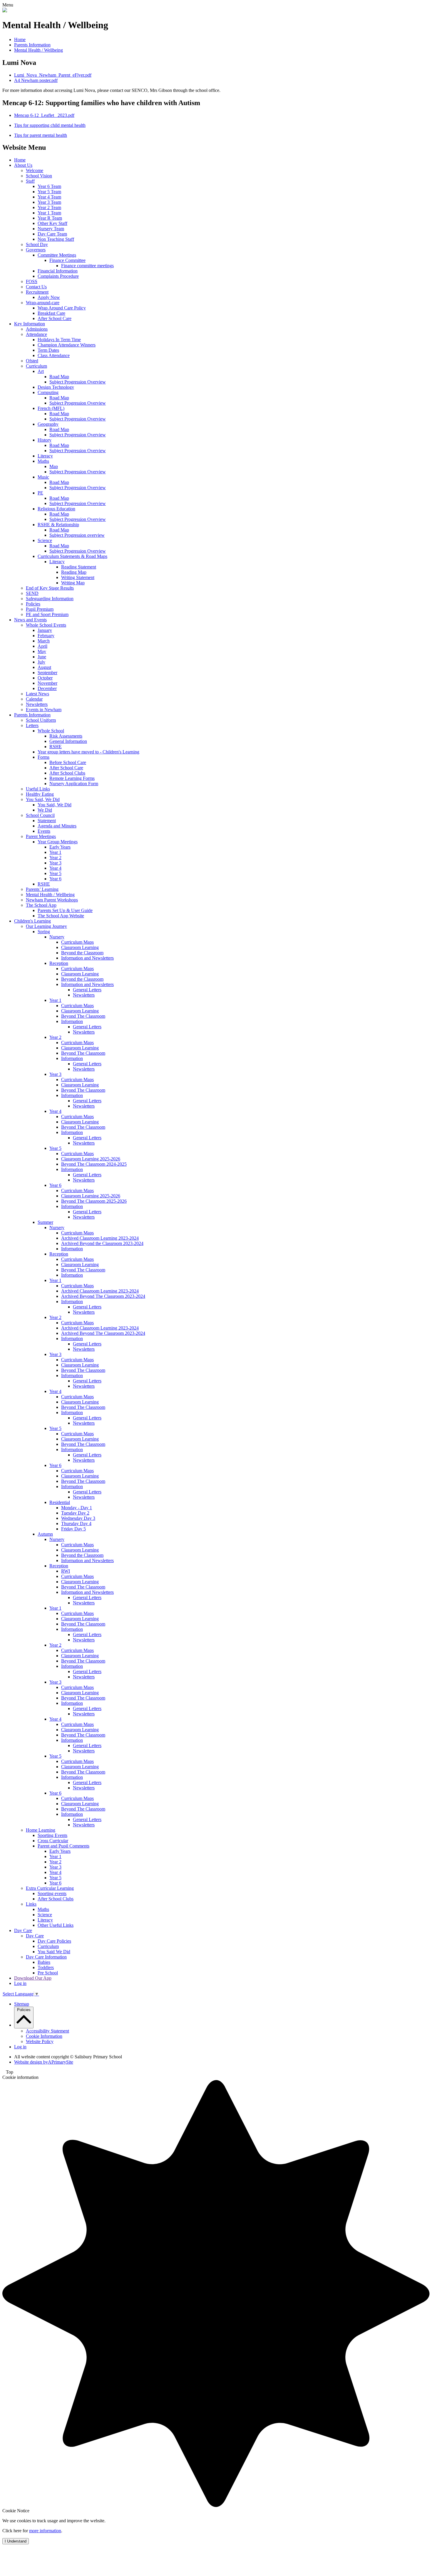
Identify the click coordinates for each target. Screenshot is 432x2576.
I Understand (16, 2541)
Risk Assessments (66, 736)
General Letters (87, 990)
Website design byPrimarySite (44, 2062)
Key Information (30, 324)
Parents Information (32, 45)
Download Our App (33, 1978)
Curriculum (36, 366)
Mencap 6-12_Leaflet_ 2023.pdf (44, 115)
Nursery (57, 937)
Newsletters (37, 704)
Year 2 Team (49, 207)
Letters (32, 725)
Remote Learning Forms (72, 778)
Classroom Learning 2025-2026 (91, 1159)
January (45, 630)
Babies (44, 1962)
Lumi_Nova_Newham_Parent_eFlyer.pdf (53, 75)
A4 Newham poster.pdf (36, 80)
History (45, 440)
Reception (59, 963)
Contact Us (36, 287)
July (41, 662)
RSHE (56, 747)
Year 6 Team (49, 186)
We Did (45, 810)
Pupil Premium (40, 609)
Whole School (51, 731)
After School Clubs (67, 773)
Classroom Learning (80, 947)
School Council (40, 815)
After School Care (55, 318)
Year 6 (55, 879)
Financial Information (58, 271)
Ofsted (32, 361)
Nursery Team (51, 229)
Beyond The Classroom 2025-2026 (94, 1201)
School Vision (39, 176)
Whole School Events (46, 625)
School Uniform (41, 720)
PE (40, 493)
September (47, 673)
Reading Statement (79, 567)
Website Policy (40, 2041)
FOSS (32, 281)
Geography (48, 424)
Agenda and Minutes (57, 826)
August (44, 667)
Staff (30, 181)
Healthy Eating (40, 794)
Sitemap (22, 2004)
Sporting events (52, 1893)
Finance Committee (67, 260)
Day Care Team (52, 234)
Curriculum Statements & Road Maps (72, 556)
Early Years (60, 847)
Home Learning (41, 1830)
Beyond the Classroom (82, 953)
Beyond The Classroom (83, 1016)
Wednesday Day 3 (78, 1518)
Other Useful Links (56, 1925)
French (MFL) (51, 408)
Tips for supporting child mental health (50, 125)
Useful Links (38, 789)
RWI (66, 1571)
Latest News (37, 694)
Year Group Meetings (58, 842)
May (42, 651)
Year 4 (55, 868)
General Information (68, 741)
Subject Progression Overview (78, 382)
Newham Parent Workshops (52, 900)
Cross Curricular (53, 1841)
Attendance (36, 334)
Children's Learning (32, 921)
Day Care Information (46, 1957)
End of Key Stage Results (50, 588)
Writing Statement (78, 577)
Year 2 (55, 858)
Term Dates (48, 350)
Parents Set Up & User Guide (65, 910)
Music (43, 477)
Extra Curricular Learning (50, 1888)
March (44, 641)
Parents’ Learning (42, 889)
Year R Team (50, 218)
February (46, 636)
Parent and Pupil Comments (63, 1846)
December (47, 688)
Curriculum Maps (77, 942)
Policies (33, 604)
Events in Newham (44, 710)
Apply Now (49, 297)
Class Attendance (54, 355)
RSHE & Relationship (58, 525)
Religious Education (56, 509)
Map (54, 466)
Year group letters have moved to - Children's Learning (88, 752)
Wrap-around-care (43, 303)
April (42, 646)
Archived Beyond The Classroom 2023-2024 (103, 1296)
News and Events (30, 620)
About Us (23, 165)
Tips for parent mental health (41, 135)
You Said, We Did (43, 799)
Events (44, 831)
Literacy (45, 456)
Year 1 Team (49, 213)
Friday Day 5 (73, 1529)
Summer (45, 1222)
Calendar (34, 699)
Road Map (59, 377)
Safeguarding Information (50, 599)
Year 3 (55, 863)
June (42, 657)
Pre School (48, 1973)
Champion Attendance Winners (67, 345)
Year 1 (55, 852)
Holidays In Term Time (59, 340)
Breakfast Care (51, 313)
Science (45, 540)
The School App (41, 905)
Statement (47, 821)
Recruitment (37, 292)
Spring (44, 932)
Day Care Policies (54, 1941)
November (47, 683)
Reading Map (74, 572)
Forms (43, 757)
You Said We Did (54, 1952)
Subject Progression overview (77, 535)
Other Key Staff (52, 223)
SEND (32, 593)
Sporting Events (52, 1835)
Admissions (37, 329)
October (45, 678)
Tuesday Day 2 (75, 1513)
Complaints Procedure (58, 276)
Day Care (23, 1930)
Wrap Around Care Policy (62, 308)
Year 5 (55, 873)
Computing (48, 392)
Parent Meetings (41, 836)
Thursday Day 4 (76, 1523)
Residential (60, 1502)
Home (20, 39)
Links (31, 1904)
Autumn (45, 1534)
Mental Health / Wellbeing (38, 50)
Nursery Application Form (74, 784)
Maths (43, 461)
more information (45, 2531)
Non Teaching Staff (56, 239)
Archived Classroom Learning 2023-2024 (100, 1238)
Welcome (35, 170)
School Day (37, 244)
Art (41, 371)
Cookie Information (44, 2036)
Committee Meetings (57, 255)
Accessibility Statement (47, 2031)
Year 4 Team (49, 197)
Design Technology (56, 387)
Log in (20, 1983)
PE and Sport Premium (47, 614)
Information (72, 1021)
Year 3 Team (49, 202)
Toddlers (46, 1967)
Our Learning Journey (46, 926)
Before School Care (68, 762)
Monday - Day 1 (77, 1508)
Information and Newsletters (87, 958)
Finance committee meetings (87, 266)
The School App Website (61, 916)
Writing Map (73, 583)
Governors (36, 250)
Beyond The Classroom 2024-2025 (94, 1164)
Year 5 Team (49, 192)
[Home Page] (5, 11)
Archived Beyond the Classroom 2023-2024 (102, 1243)
